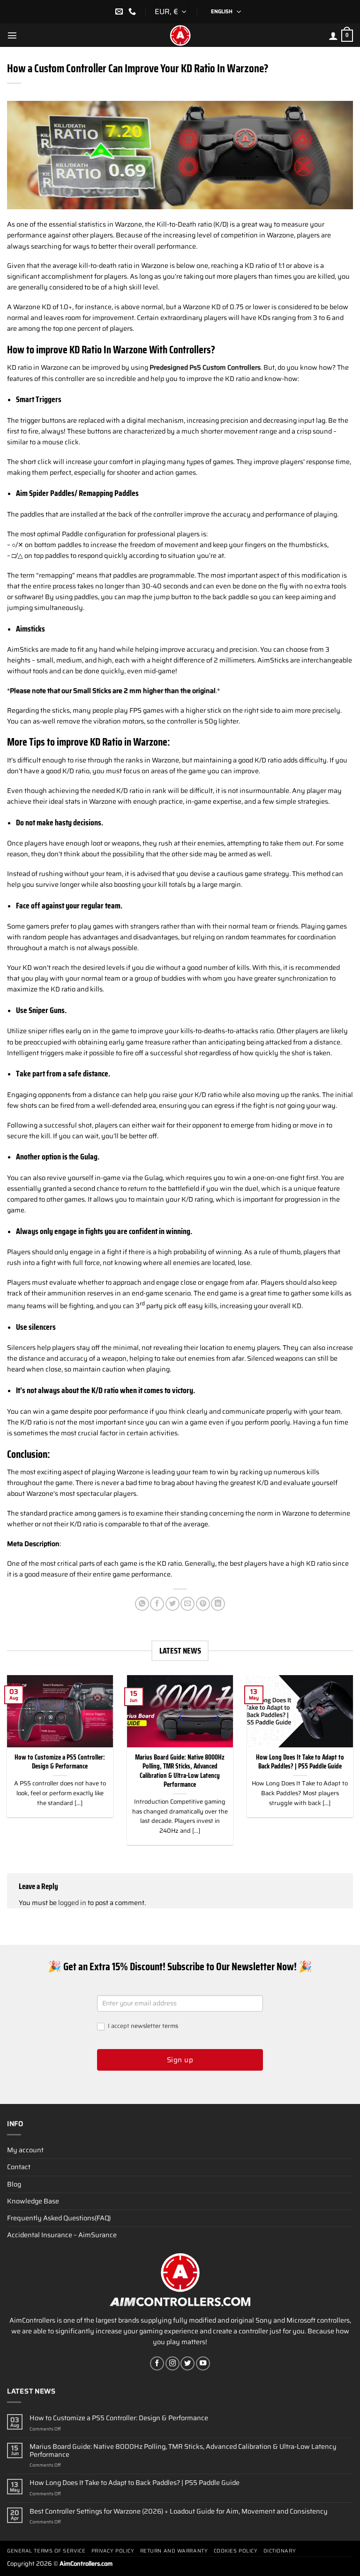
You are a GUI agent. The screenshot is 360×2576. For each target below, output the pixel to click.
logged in (72, 1903)
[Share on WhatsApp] (142, 1604)
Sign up (180, 2060)
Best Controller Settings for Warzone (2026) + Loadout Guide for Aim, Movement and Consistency (179, 2511)
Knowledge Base (33, 2201)
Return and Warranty (174, 2551)
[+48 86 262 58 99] (133, 11)
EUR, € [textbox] (166, 11)
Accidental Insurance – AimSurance (62, 2235)
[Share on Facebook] (157, 1604)
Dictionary (280, 2551)
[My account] (333, 36)
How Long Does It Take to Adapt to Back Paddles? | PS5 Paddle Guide (300, 1762)
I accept (142, 2026)
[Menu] (12, 35)
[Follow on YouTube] (203, 2363)
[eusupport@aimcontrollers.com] (120, 11)
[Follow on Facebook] (157, 2363)
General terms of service (46, 2551)
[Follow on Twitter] (187, 2363)
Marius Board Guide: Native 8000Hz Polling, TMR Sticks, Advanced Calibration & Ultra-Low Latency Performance (180, 1771)
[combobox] (172, 12)
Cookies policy (236, 2551)
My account (25, 2150)
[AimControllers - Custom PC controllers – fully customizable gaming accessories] (180, 35)
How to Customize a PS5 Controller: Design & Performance (60, 1762)
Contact (19, 2167)
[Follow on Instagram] (172, 2363)
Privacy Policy (113, 2551)
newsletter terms (154, 2026)
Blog (14, 2184)
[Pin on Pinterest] (203, 1604)
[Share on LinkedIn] (218, 1604)
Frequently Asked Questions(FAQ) (59, 2218)
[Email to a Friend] (187, 1604)
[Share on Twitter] (172, 1604)
